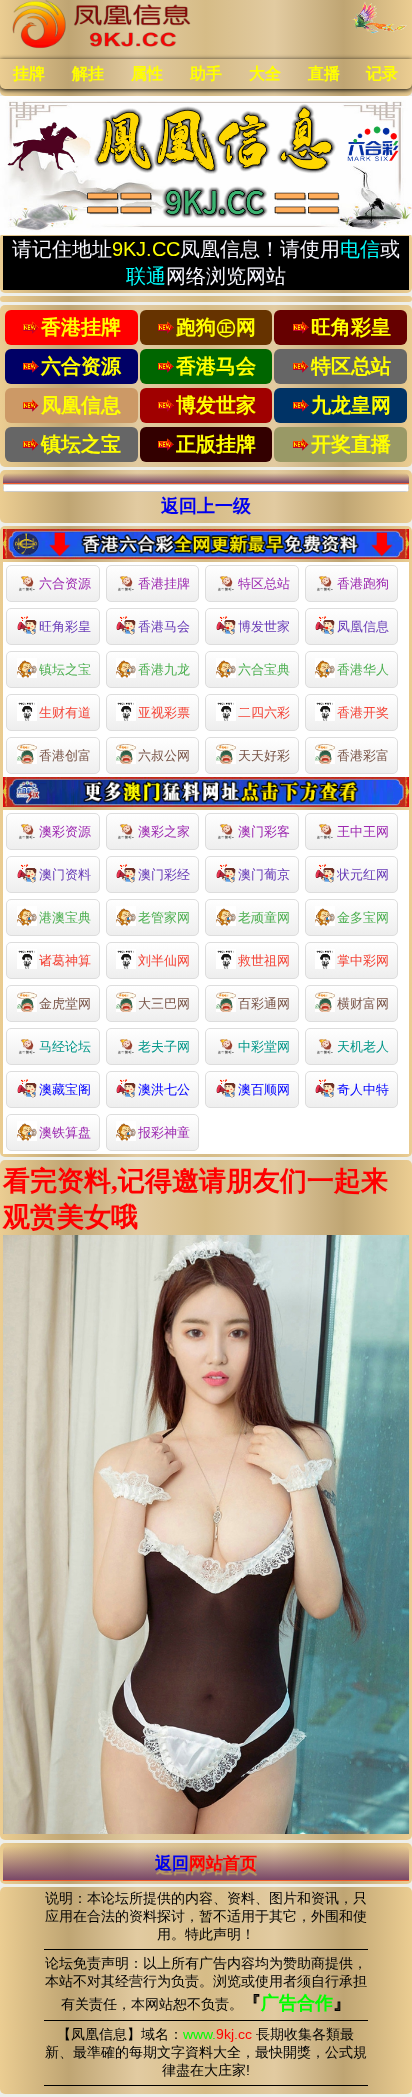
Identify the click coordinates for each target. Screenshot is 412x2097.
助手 (206, 73)
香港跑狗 (363, 583)
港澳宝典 (65, 917)
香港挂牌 (164, 583)
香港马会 (164, 626)
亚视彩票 (164, 712)
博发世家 (264, 626)
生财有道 (65, 712)
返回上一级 (206, 506)
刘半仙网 (164, 960)
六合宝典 (264, 669)
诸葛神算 (65, 960)
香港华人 (363, 669)
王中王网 (363, 831)
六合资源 (65, 583)
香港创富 (65, 755)
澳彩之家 (164, 831)
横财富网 (363, 1003)
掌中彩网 (363, 960)
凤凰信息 (363, 626)
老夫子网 (164, 1046)
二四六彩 (264, 712)
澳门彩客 (264, 831)
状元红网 (363, 874)
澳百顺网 (264, 1089)
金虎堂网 (65, 1003)
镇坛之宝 (65, 669)
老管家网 (164, 917)
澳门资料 (65, 874)
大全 (265, 73)
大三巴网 (164, 1003)
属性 (147, 73)
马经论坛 (65, 1046)
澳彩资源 (65, 831)
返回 (206, 1863)
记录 (382, 73)
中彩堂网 (264, 1046)
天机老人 (363, 1046)
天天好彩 (264, 755)
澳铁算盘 (65, 1132)
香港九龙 (164, 669)
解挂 (88, 73)
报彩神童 (164, 1132)
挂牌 (29, 73)
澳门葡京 (264, 874)
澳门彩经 (164, 874)
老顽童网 (264, 917)
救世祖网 (264, 960)
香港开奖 (363, 712)
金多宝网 (363, 917)
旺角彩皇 (65, 626)
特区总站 (264, 583)
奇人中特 (363, 1089)
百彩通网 (264, 1003)
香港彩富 (363, 755)
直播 (324, 73)
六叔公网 (164, 755)
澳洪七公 (164, 1089)
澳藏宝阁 (65, 1089)
